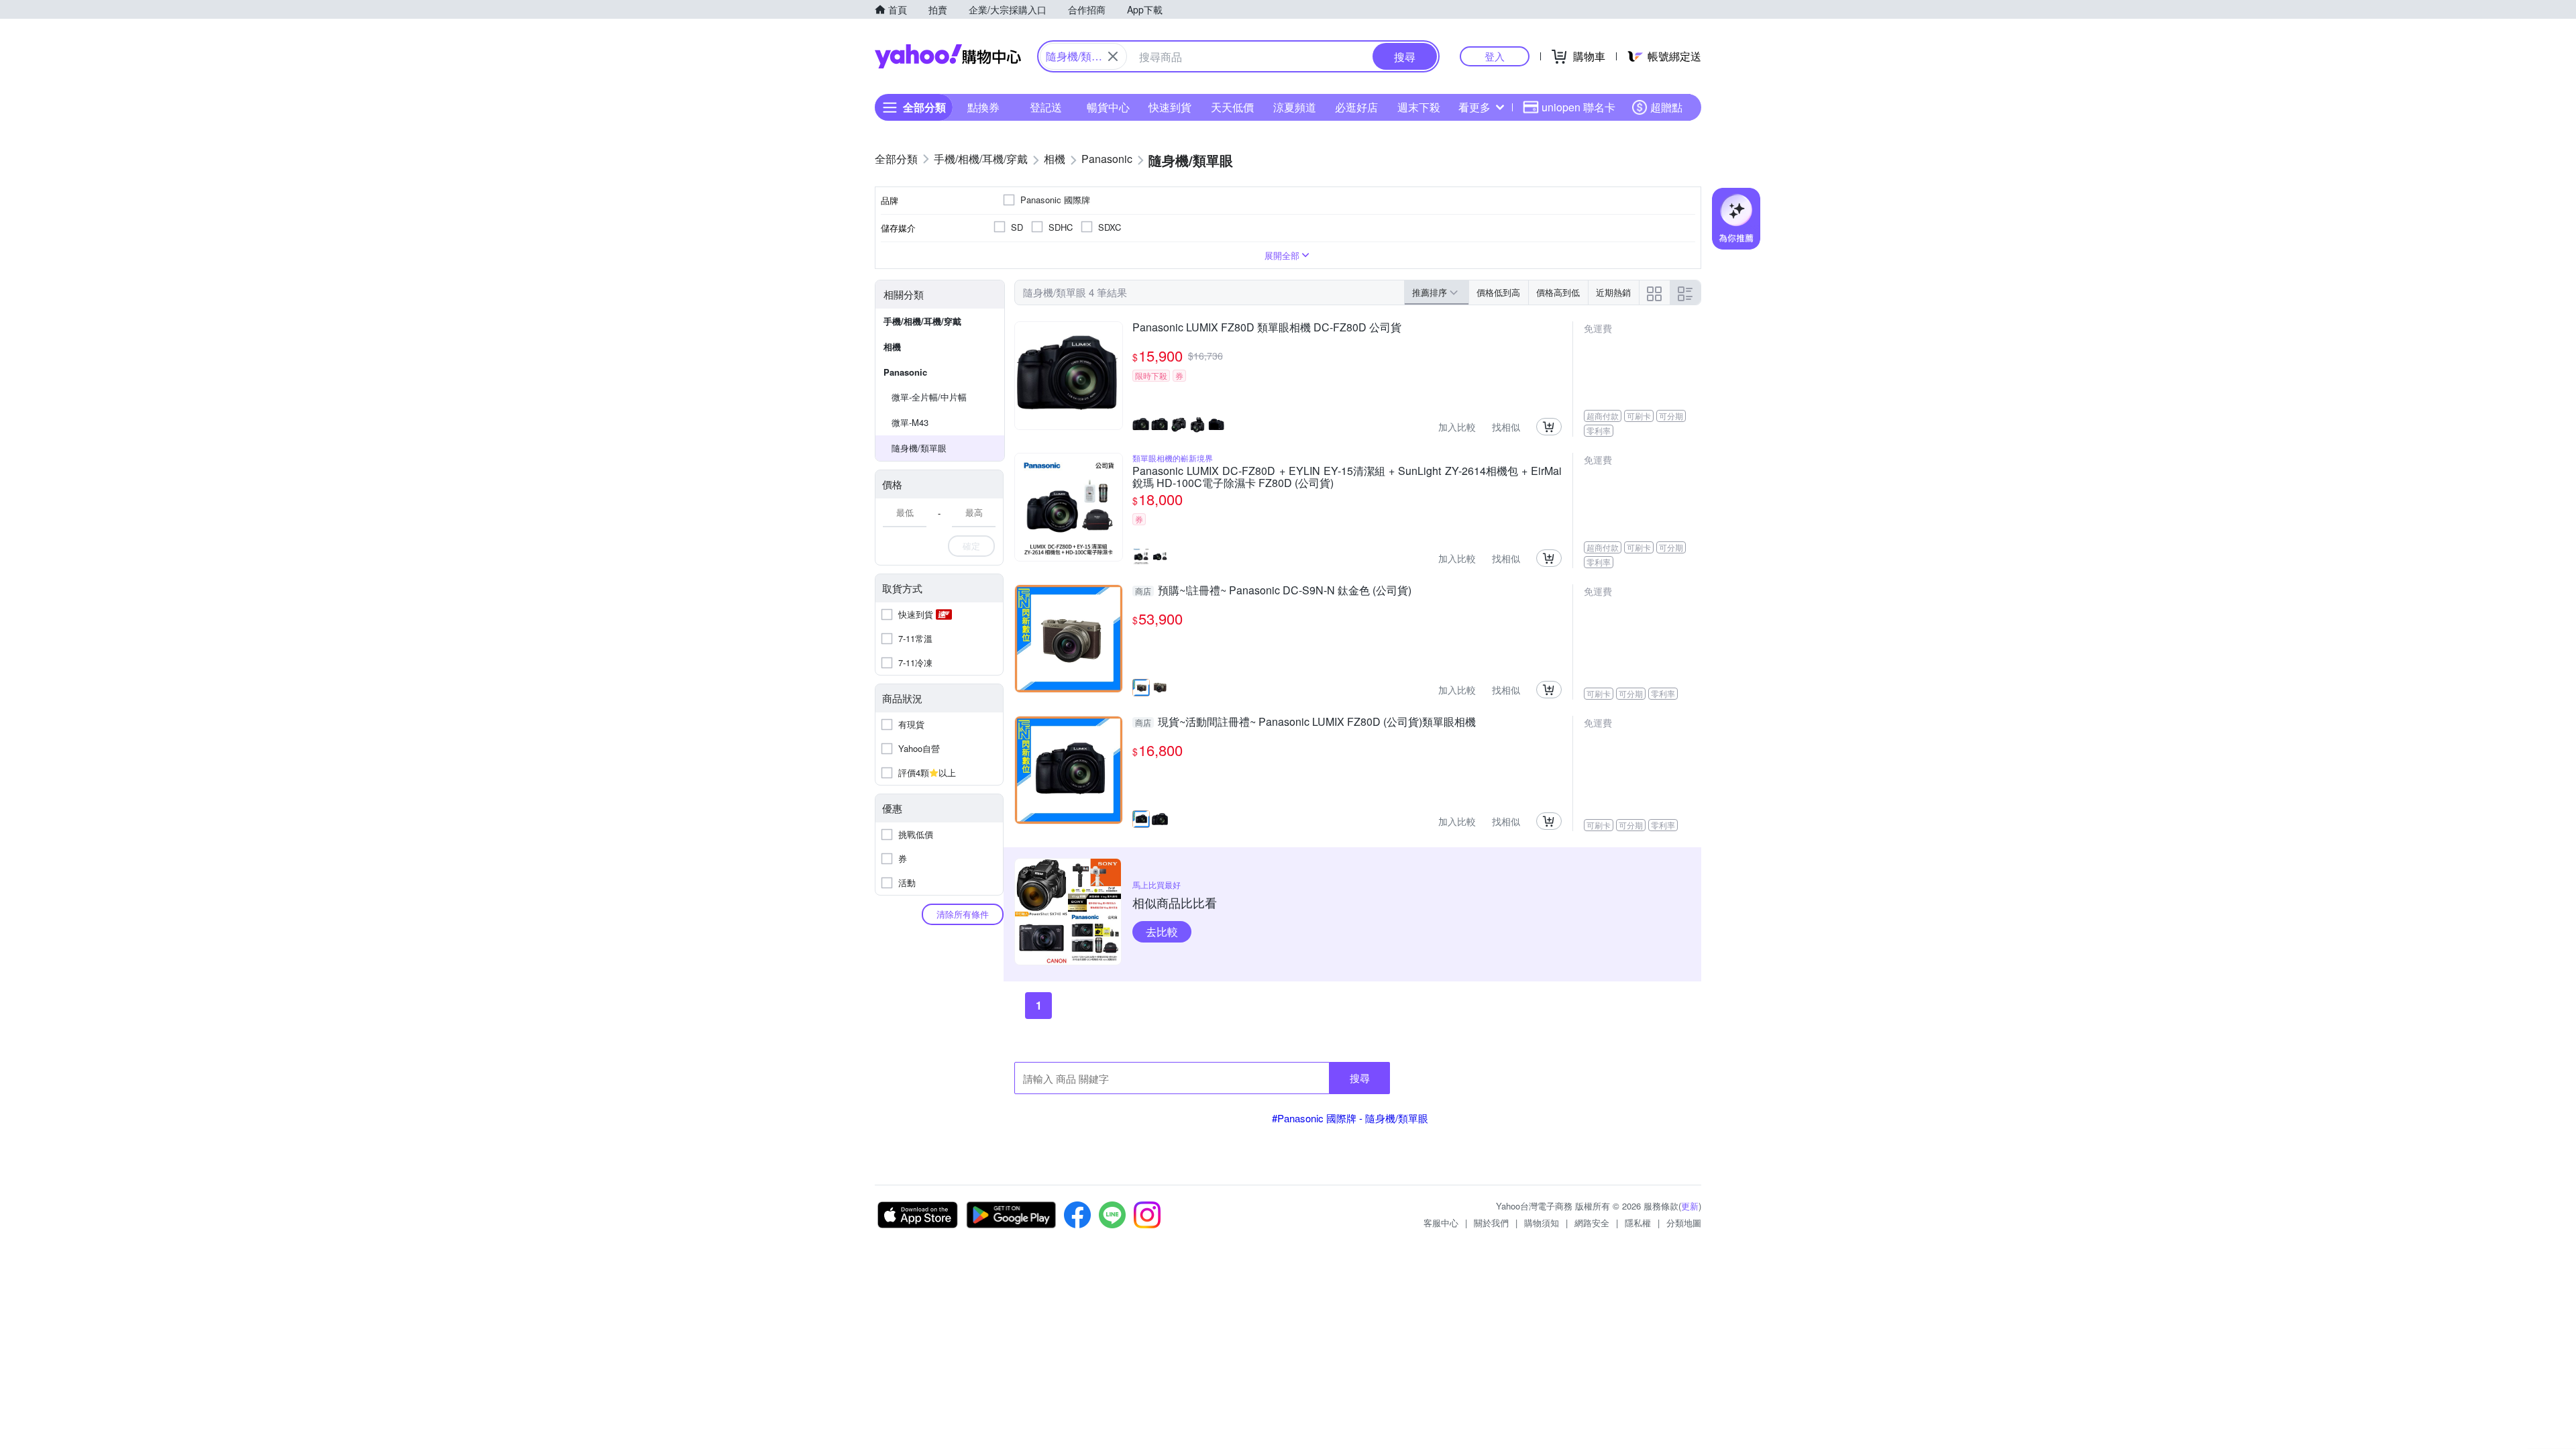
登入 (1495, 56)
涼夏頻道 (1295, 107)
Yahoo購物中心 (948, 56)
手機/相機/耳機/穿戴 (922, 321)
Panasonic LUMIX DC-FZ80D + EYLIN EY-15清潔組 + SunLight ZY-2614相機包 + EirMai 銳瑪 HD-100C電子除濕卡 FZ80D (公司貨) (1347, 477)
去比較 (1162, 931)
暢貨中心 (1108, 107)
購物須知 (1542, 1223)
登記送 (1046, 107)
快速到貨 (1170, 107)
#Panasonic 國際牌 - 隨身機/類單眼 (1350, 1118)
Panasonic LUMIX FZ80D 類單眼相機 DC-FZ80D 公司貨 (1267, 328)
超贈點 (1666, 107)
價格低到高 (1498, 292)
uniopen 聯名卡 (1578, 107)
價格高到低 (1558, 292)
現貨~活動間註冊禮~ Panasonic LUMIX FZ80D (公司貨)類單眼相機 (1305, 722)
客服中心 (1441, 1223)
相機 (892, 346)
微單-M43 (910, 422)
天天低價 (1232, 107)
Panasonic (905, 372)
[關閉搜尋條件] (1113, 56)
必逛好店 (1356, 107)
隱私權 (1638, 1223)
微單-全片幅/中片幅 (929, 397)
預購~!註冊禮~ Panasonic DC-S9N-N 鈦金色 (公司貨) (1273, 591)
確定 (971, 546)
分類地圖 (1684, 1223)
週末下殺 (1419, 107)
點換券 (983, 107)
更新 (1690, 1206)
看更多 (1474, 107)
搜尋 (1360, 1078)
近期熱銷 (1613, 292)
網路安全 (1592, 1223)
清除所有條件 (963, 914)
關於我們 (1491, 1223)
